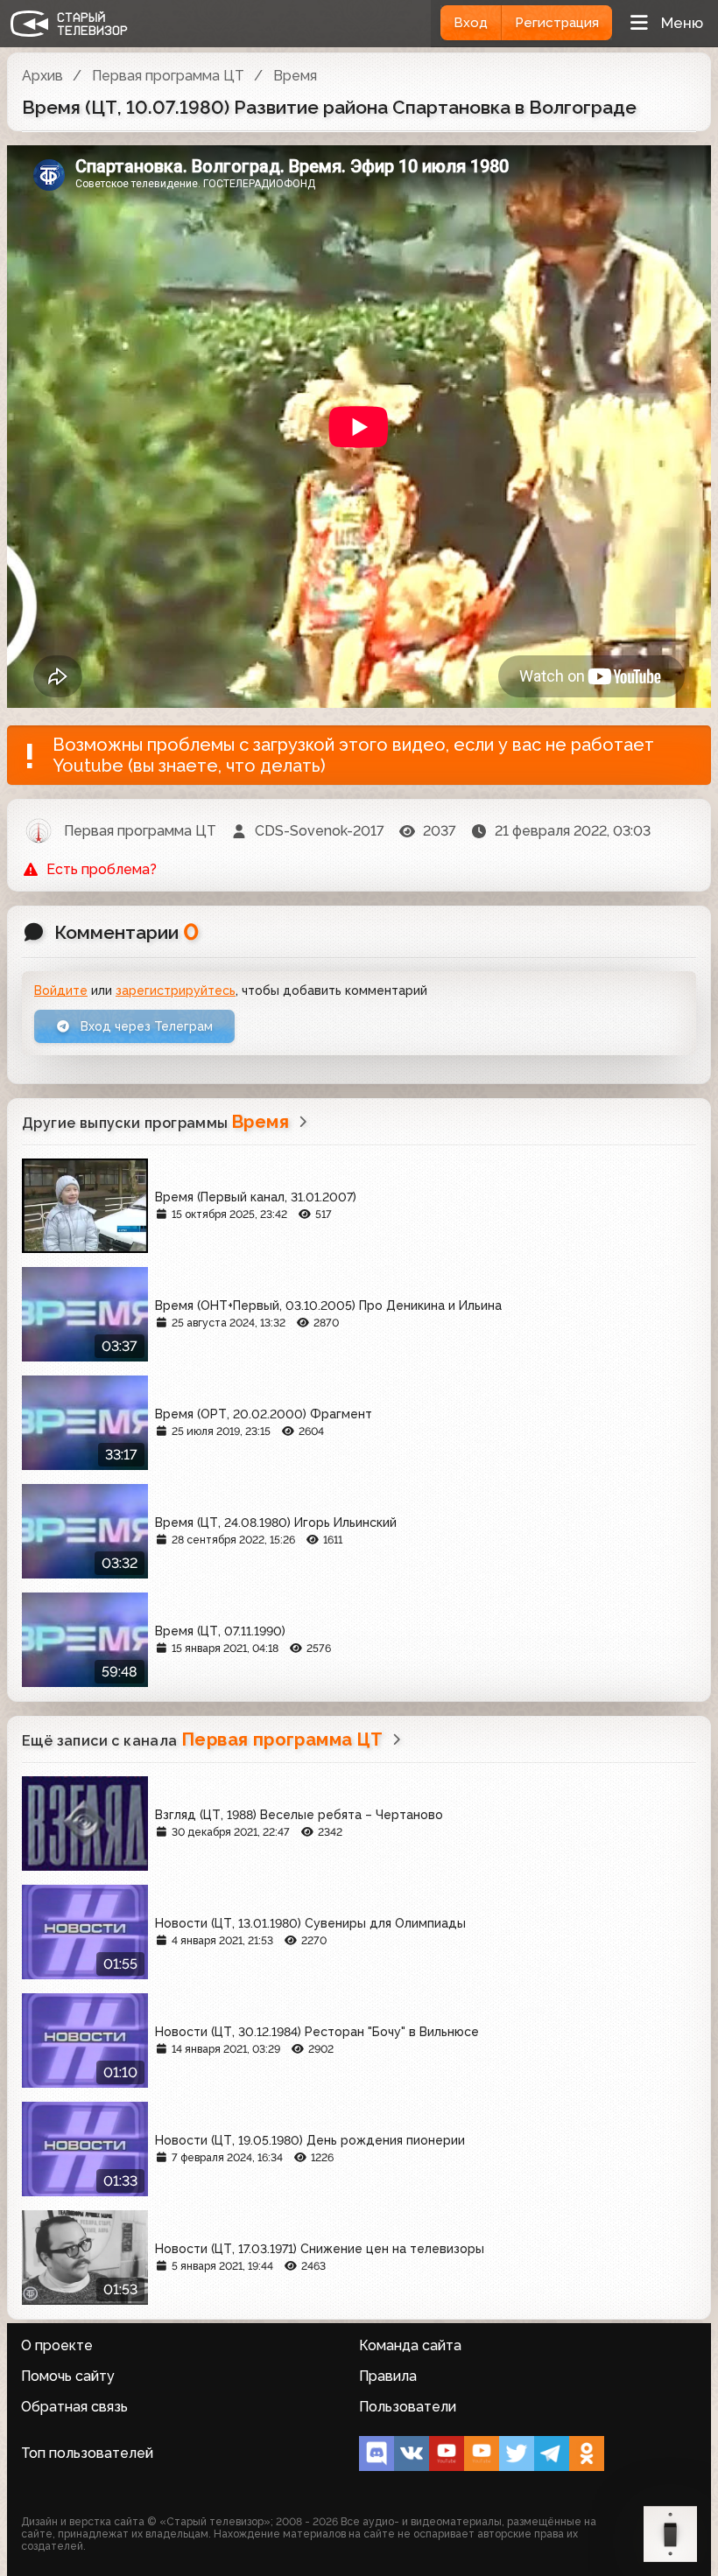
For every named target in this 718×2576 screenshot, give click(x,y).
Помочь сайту (68, 2376)
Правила (388, 2376)
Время (295, 76)
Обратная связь (74, 2407)
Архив (42, 76)
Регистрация (557, 23)
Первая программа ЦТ (168, 76)
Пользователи (408, 2407)
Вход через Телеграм (145, 1026)
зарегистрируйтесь (176, 990)
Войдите (61, 990)
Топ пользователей (87, 2453)
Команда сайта (410, 2345)
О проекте (57, 2345)
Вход (471, 23)
